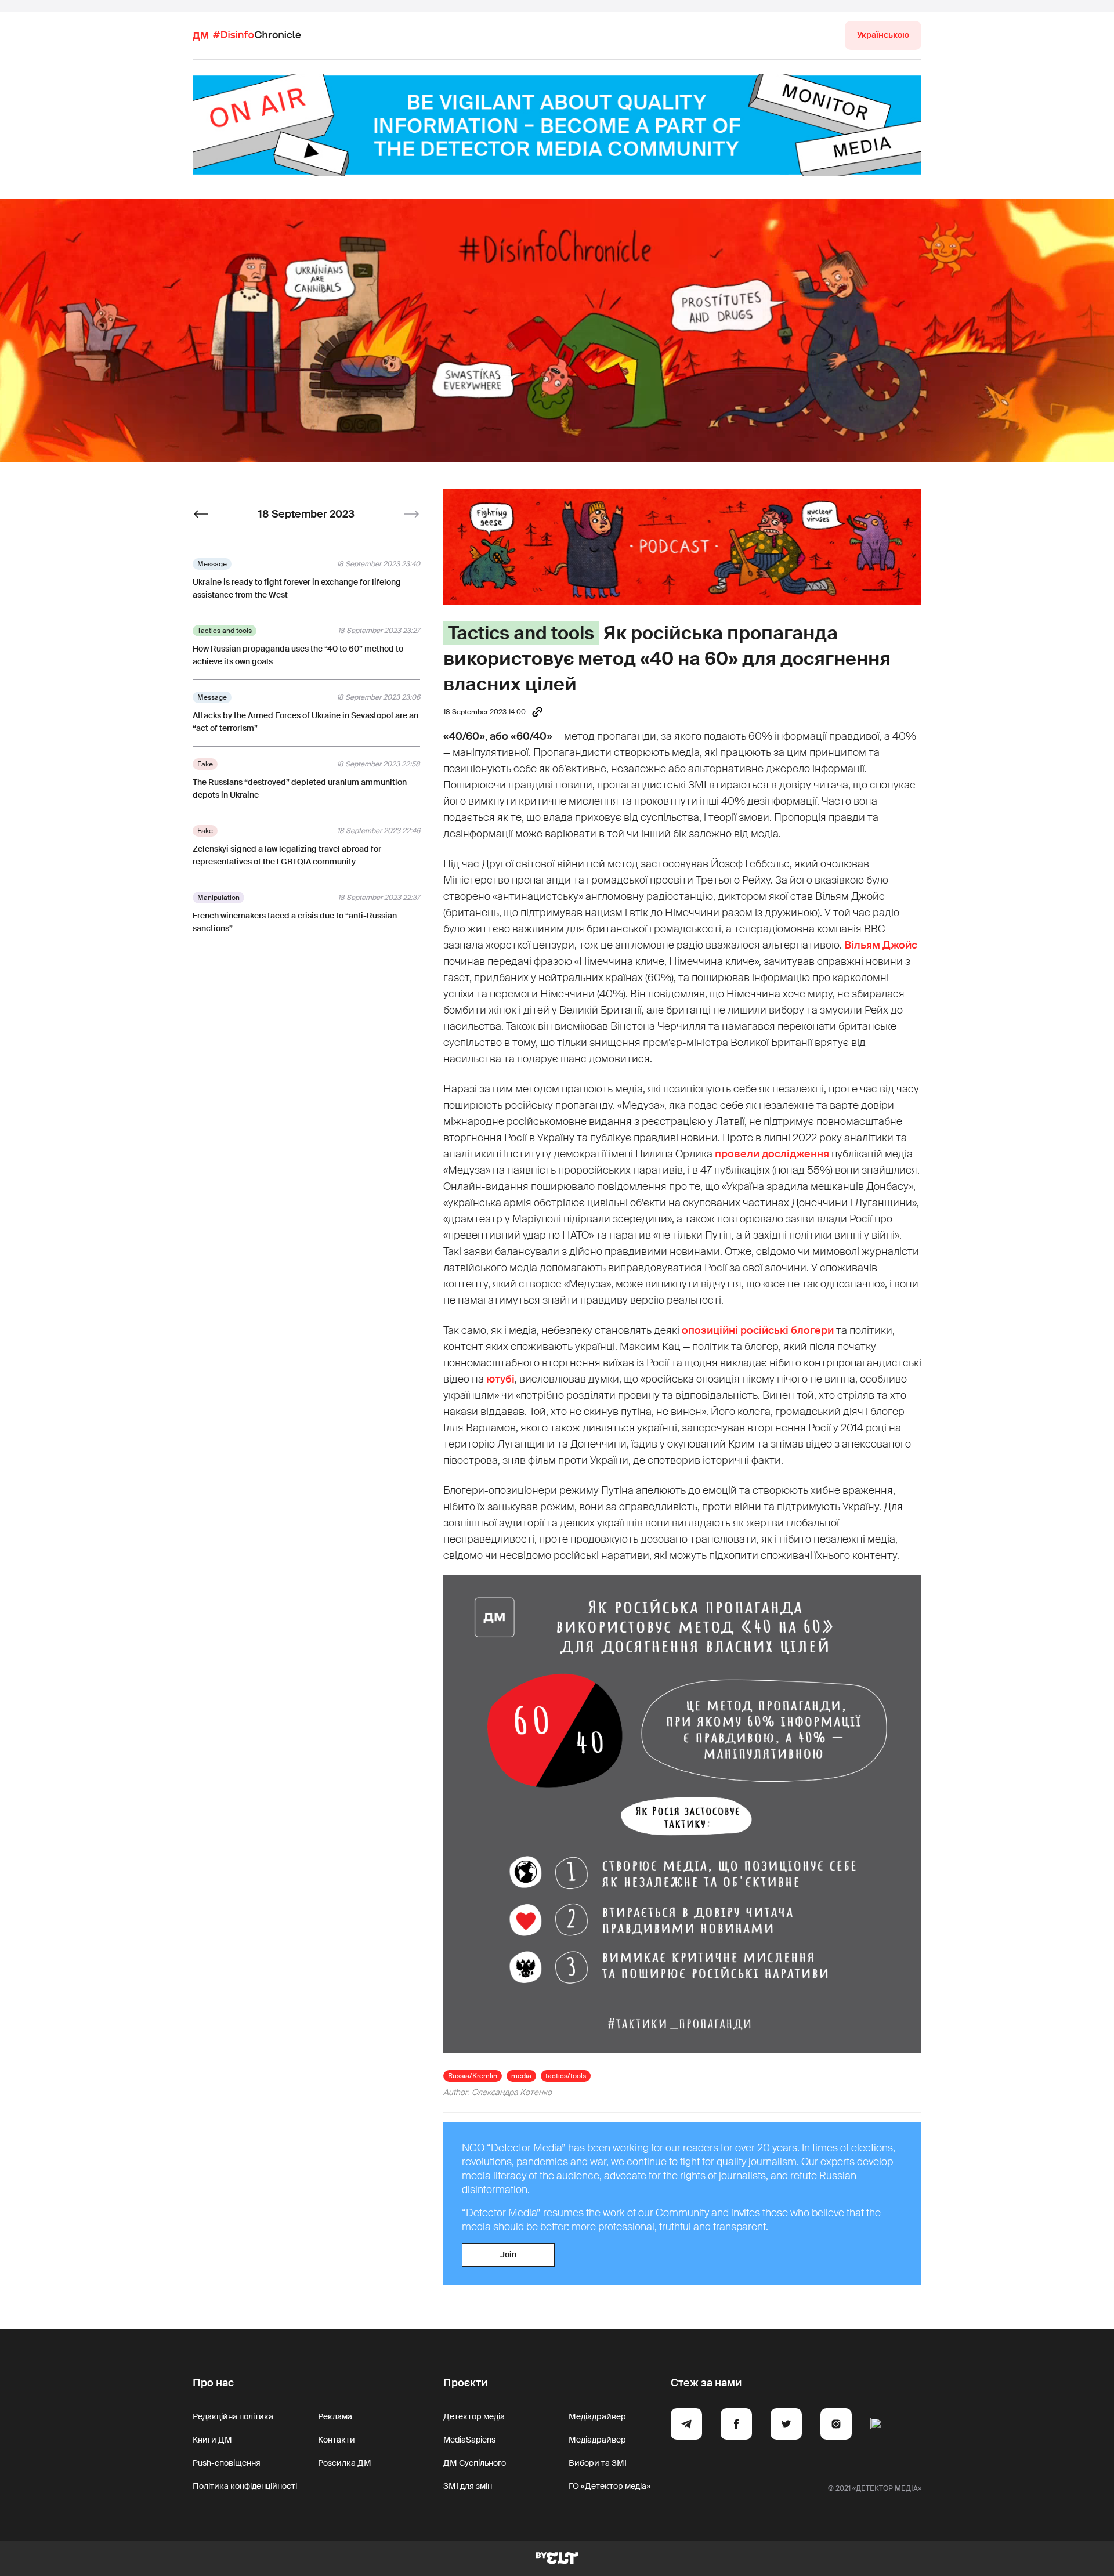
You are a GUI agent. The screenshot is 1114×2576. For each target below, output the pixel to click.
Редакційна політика (233, 2416)
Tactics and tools (521, 633)
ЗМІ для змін (468, 2486)
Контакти (337, 2440)
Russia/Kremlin (473, 2076)
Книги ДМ (212, 2440)
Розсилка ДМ (345, 2463)
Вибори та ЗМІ (598, 2463)
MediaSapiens (469, 2440)
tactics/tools (566, 2076)
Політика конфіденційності (245, 2486)
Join (508, 2255)
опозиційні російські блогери (758, 1330)
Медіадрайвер (597, 2416)
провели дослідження (772, 1154)
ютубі (500, 1379)
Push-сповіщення (227, 2463)
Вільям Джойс (881, 945)
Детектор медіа (474, 2416)
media (521, 2076)
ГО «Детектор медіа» (610, 2486)
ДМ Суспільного (475, 2463)
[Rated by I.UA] (896, 2426)
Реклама (335, 2416)
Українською (883, 35)
